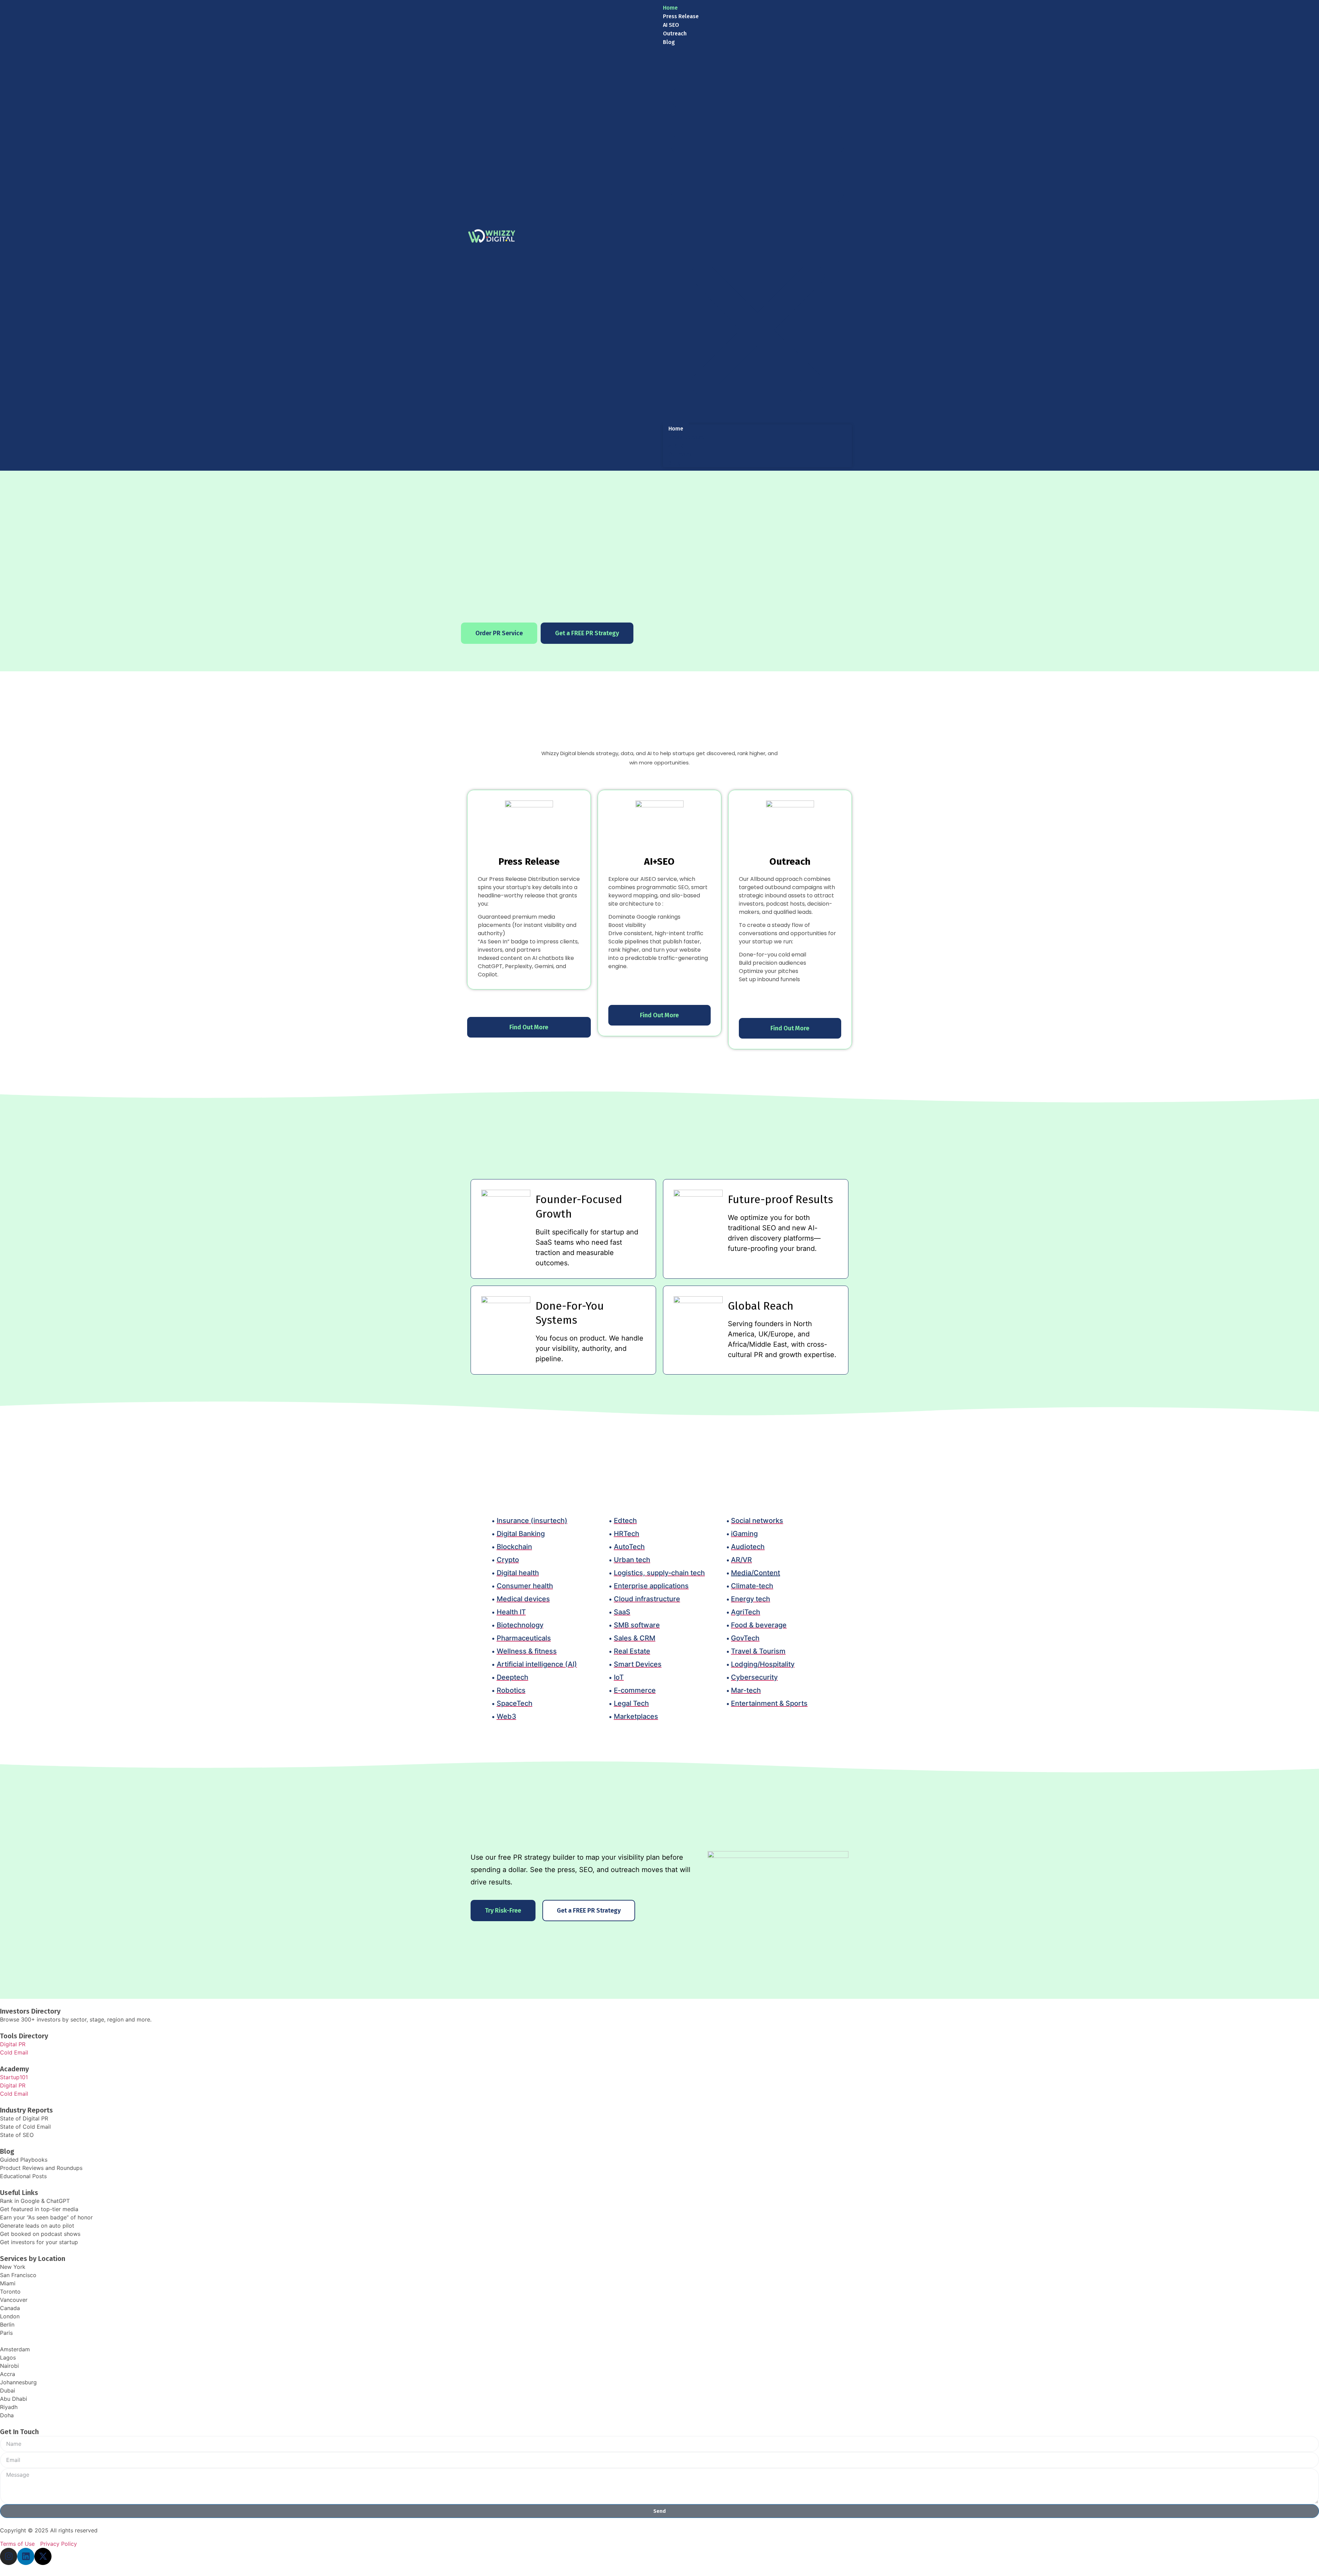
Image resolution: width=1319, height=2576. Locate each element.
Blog (669, 42)
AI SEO (671, 25)
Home (670, 8)
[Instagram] (9, 2556)
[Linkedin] (26, 2556)
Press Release (681, 16)
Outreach (675, 33)
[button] (757, 235)
